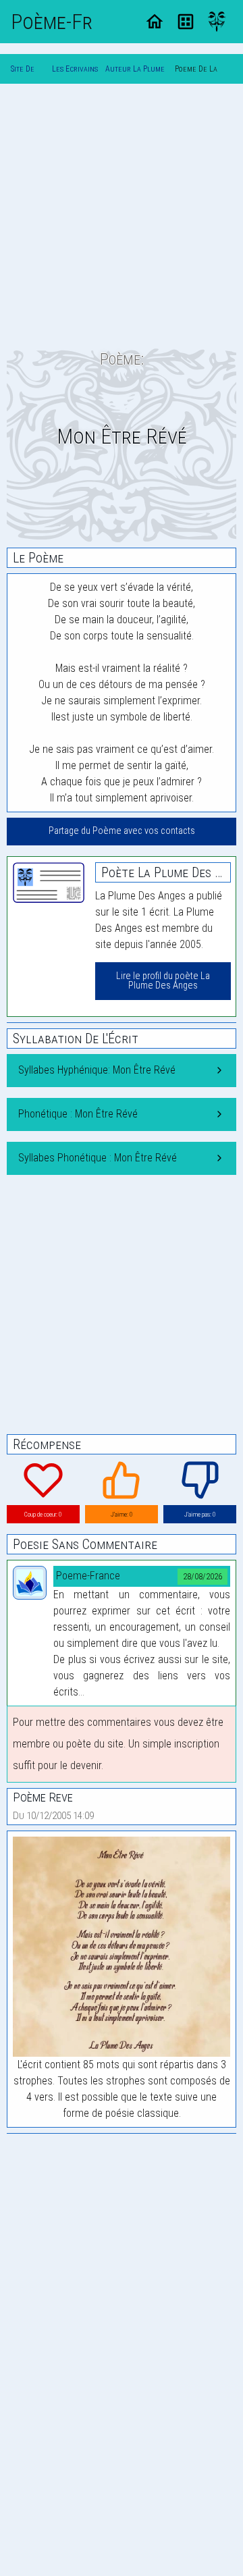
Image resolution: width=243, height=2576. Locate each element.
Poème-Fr (52, 22)
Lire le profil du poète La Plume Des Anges (163, 981)
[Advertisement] (122, 216)
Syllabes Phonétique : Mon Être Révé (98, 1158)
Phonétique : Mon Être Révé (78, 1114)
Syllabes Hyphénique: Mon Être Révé (97, 1070)
